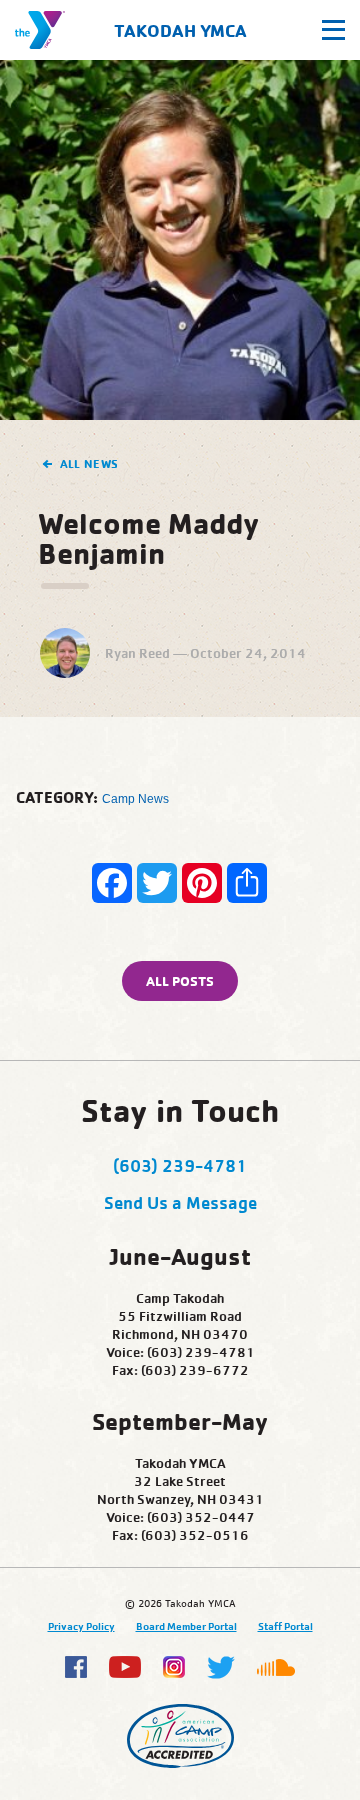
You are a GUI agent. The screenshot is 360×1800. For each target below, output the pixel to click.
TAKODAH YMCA (180, 30)
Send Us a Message (180, 1202)
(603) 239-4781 (180, 1165)
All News (89, 463)
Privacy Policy (81, 1626)
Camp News (135, 799)
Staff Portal (285, 1626)
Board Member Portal (186, 1626)
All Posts (180, 980)
